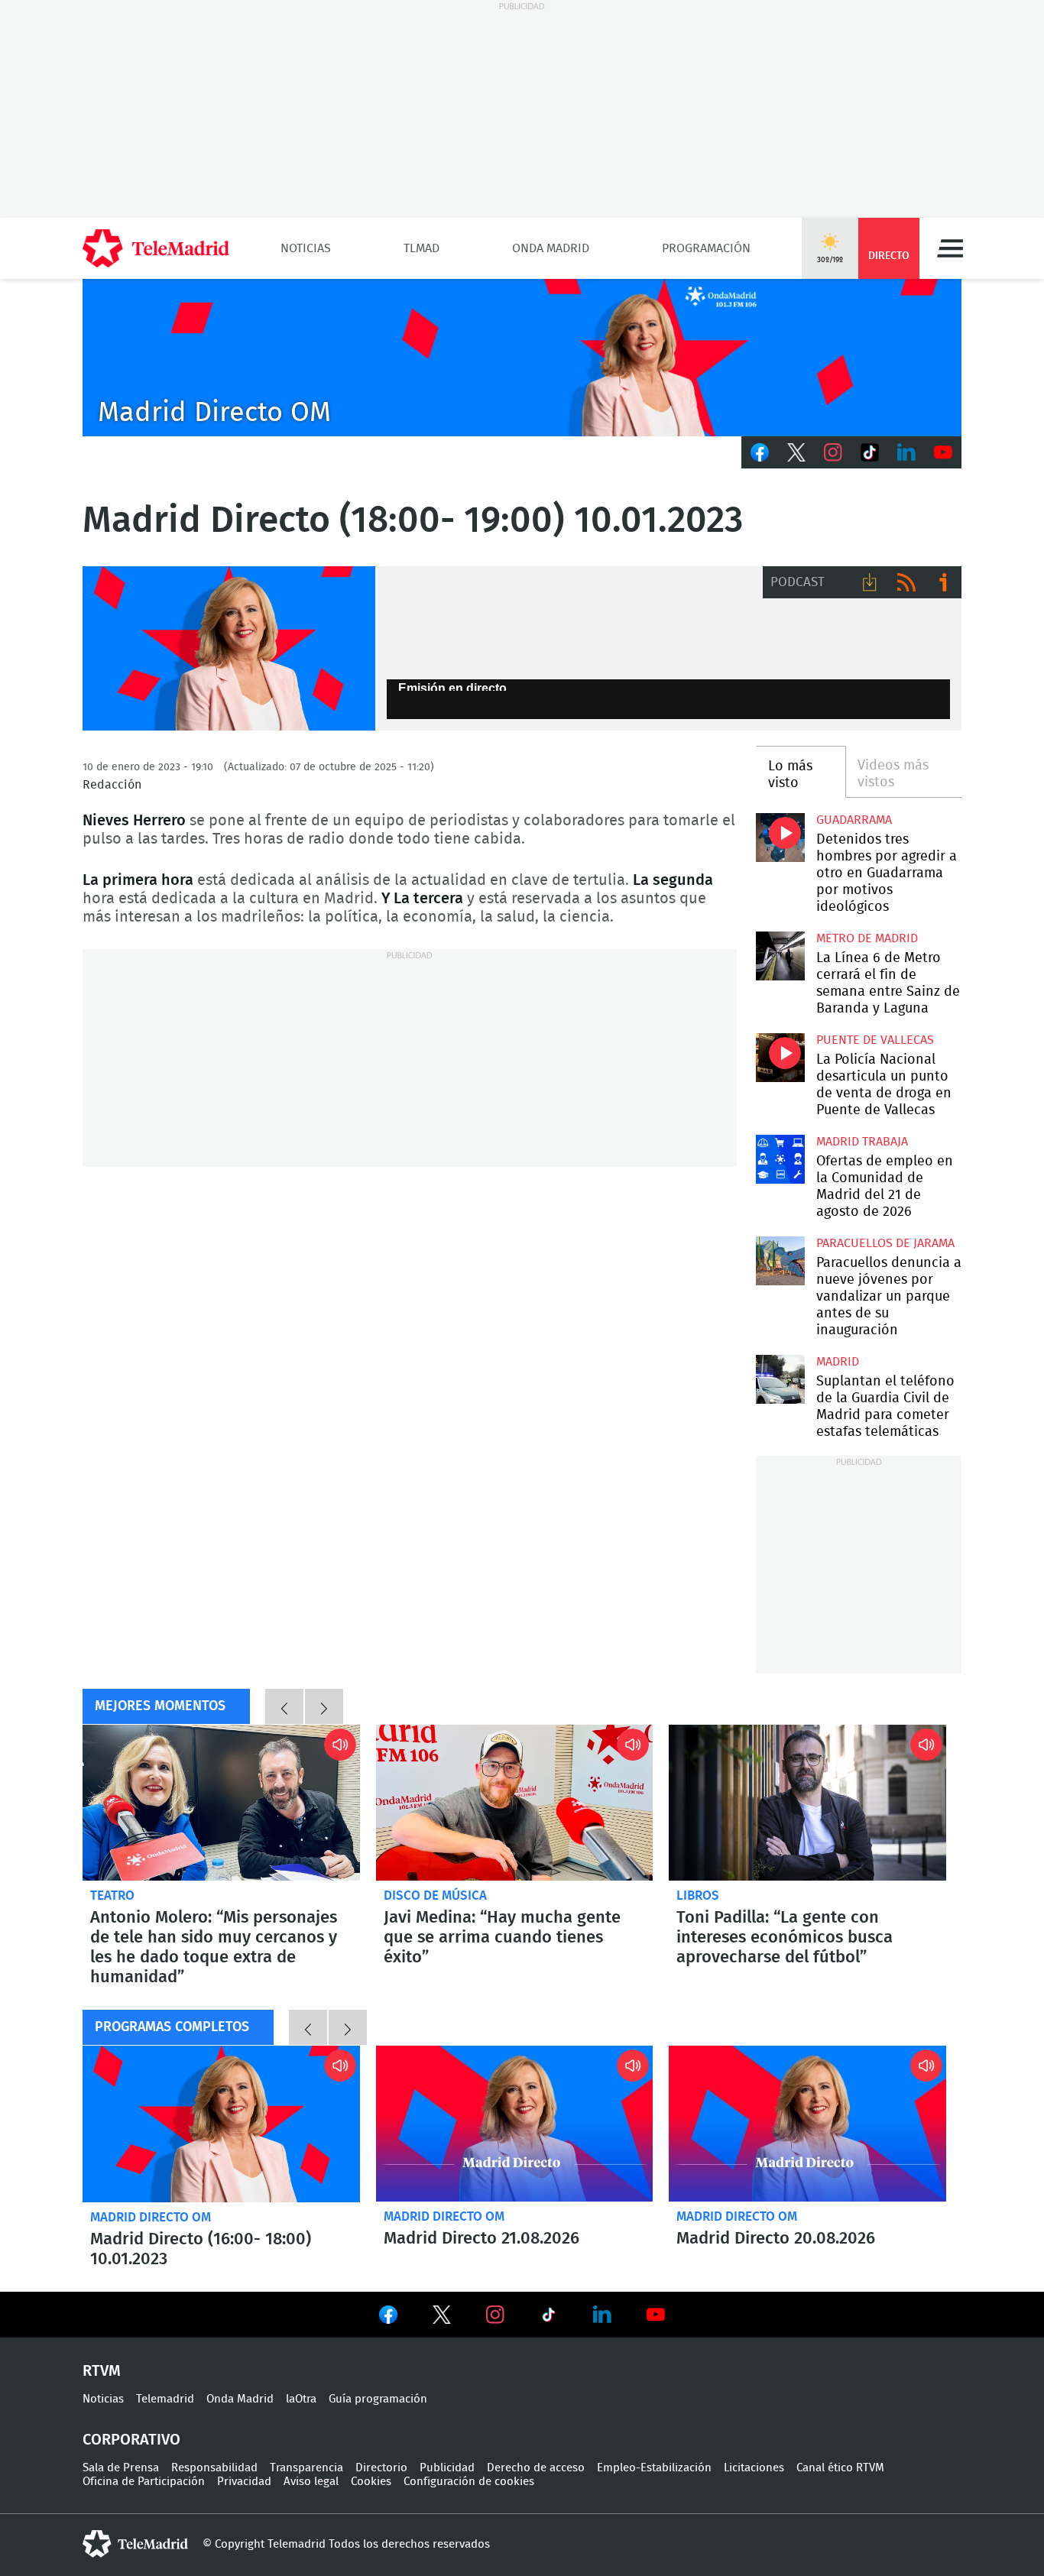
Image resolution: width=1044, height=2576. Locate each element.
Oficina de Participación (144, 2482)
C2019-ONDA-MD (522, 358)
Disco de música (435, 1896)
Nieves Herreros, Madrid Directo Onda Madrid (229, 649)
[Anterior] (284, 1706)
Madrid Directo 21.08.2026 (515, 2124)
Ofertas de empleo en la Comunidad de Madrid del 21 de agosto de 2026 (780, 1159)
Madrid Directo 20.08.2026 (807, 2124)
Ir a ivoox (943, 582)
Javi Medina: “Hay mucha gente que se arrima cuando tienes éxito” (515, 1803)
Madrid (838, 1362)
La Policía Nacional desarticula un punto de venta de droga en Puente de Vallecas (780, 1057)
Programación (706, 248)
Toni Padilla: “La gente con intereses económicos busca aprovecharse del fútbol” (807, 1803)
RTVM (102, 2371)
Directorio (381, 2468)
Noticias (306, 248)
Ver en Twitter (442, 2318)
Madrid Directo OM (151, 2217)
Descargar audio (870, 582)
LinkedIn (906, 452)
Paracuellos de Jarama (885, 1243)
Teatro (112, 1896)
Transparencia (306, 2468)
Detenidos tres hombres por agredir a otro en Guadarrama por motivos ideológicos (780, 837)
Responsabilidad (214, 2468)
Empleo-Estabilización (654, 2468)
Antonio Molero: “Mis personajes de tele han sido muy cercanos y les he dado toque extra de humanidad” (221, 1803)
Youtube (943, 452)
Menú (950, 248)
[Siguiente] (324, 1706)
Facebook (760, 452)
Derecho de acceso (536, 2468)
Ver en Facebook (388, 2318)
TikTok (870, 452)
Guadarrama (854, 820)
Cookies (371, 2482)
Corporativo (131, 2440)
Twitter (796, 452)
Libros (698, 1896)
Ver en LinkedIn (602, 2315)
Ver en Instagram (495, 2315)
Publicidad (447, 2468)
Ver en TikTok (549, 2318)
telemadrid (135, 2544)
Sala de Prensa (121, 2468)
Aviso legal (311, 2482)
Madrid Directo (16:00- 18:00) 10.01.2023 (221, 2124)
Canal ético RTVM (840, 2468)
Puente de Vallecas (875, 1040)
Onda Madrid (551, 248)
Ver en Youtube (656, 2315)
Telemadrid (165, 2399)
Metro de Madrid (867, 938)
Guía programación (378, 2399)
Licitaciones (754, 2468)
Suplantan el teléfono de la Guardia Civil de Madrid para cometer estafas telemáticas (780, 1379)
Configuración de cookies (469, 2482)
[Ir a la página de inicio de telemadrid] (156, 248)
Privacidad (244, 2482)
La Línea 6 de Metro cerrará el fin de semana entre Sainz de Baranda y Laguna (780, 956)
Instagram (833, 452)
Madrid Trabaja (862, 1142)
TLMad (421, 248)
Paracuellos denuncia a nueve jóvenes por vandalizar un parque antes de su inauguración (780, 1260)
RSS (906, 582)
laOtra (301, 2399)
